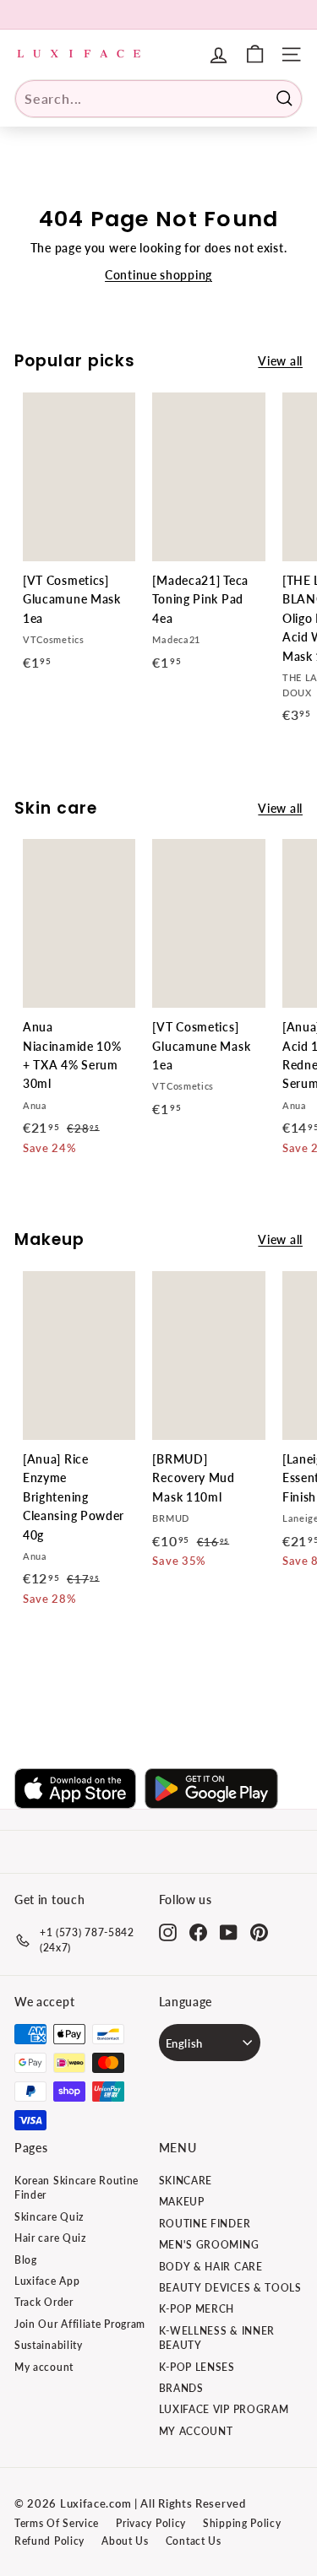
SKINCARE (186, 2181)
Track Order (44, 2302)
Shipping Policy (242, 2523)
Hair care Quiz (50, 2238)
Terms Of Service (57, 2523)
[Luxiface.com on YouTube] (229, 1932)
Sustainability (49, 2345)
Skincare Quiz (49, 2217)
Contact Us (194, 2541)
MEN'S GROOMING (209, 2245)
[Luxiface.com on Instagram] (168, 1932)
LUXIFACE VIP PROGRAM (224, 2409)
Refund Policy (49, 2541)
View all (280, 361)
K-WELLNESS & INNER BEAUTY (217, 2338)
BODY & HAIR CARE (211, 2267)
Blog (26, 2260)
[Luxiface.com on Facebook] (198, 1932)
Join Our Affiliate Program (80, 2324)
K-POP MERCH (197, 2309)
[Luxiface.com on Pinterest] (259, 1932)
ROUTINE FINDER (205, 2224)
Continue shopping (158, 275)
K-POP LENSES (197, 2367)
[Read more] (255, 54)
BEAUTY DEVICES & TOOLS (230, 2288)
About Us (125, 2541)
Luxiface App (47, 2281)
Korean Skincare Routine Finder (77, 2188)
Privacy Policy (151, 2523)
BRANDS (181, 2388)
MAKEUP (182, 2202)
